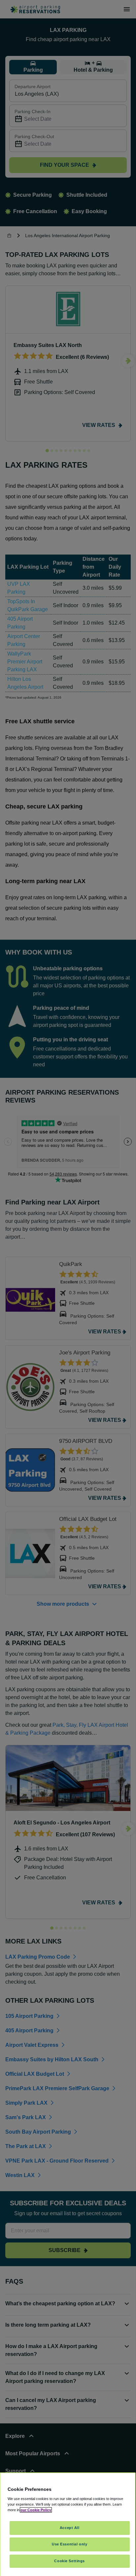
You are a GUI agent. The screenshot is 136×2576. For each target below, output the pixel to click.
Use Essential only (69, 2544)
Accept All (70, 2528)
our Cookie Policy (36, 2510)
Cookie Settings (69, 2561)
